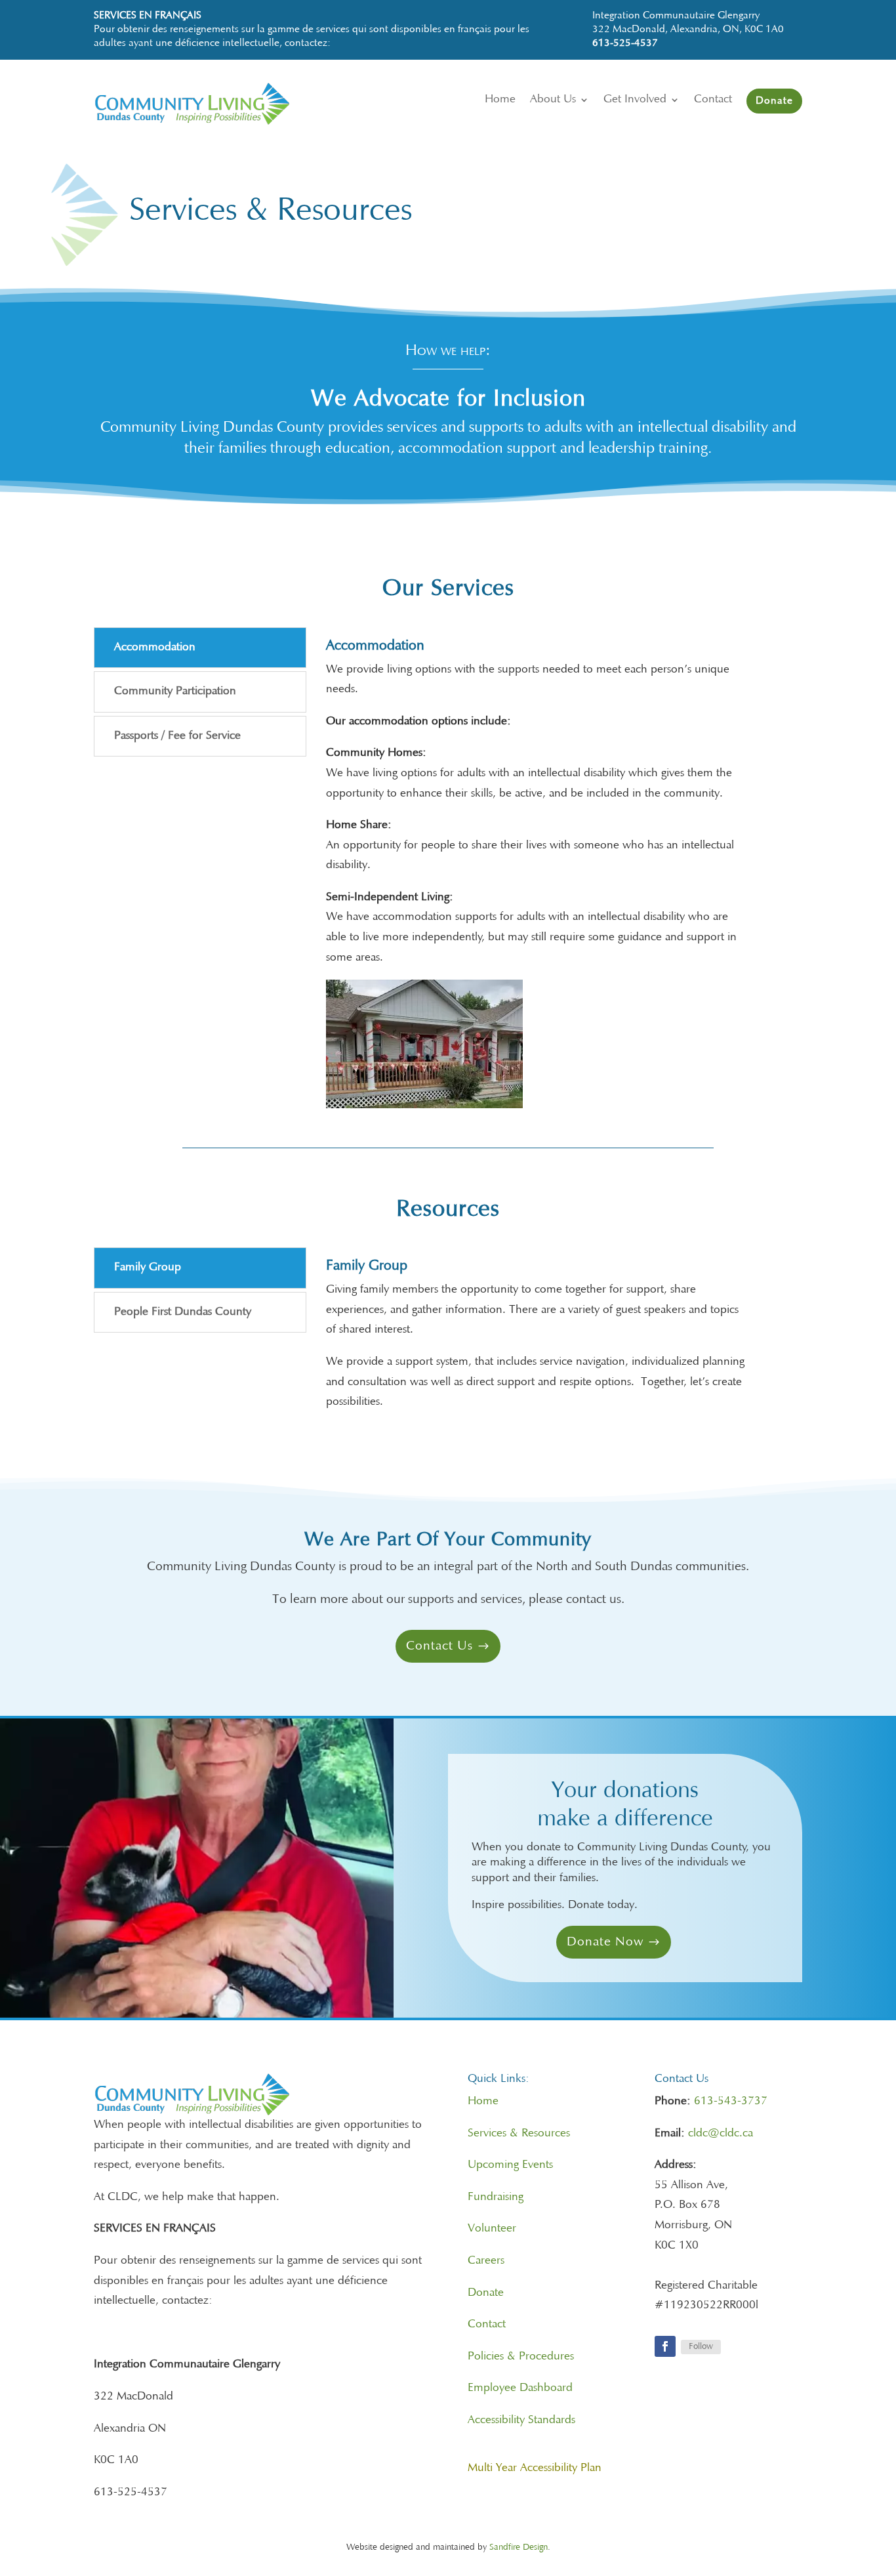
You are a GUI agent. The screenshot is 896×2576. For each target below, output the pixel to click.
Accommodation (155, 648)
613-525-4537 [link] (625, 43)
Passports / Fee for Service (177, 736)
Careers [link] (486, 2261)
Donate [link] (486, 2293)
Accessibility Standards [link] (521, 2420)
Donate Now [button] (605, 1942)
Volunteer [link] (492, 2229)
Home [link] (483, 2102)
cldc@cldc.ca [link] (721, 2134)
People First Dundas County (183, 1312)
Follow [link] (701, 2347)
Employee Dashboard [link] (520, 2388)
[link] (224, 122)
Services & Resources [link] (519, 2134)
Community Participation (175, 692)
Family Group (148, 1268)
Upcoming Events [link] (510, 2165)
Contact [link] (487, 2325)
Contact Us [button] (439, 1646)
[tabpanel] (537, 878)
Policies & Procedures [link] (521, 2357)
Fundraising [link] (496, 2197)
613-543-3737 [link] (731, 2102)
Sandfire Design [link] (519, 2548)
